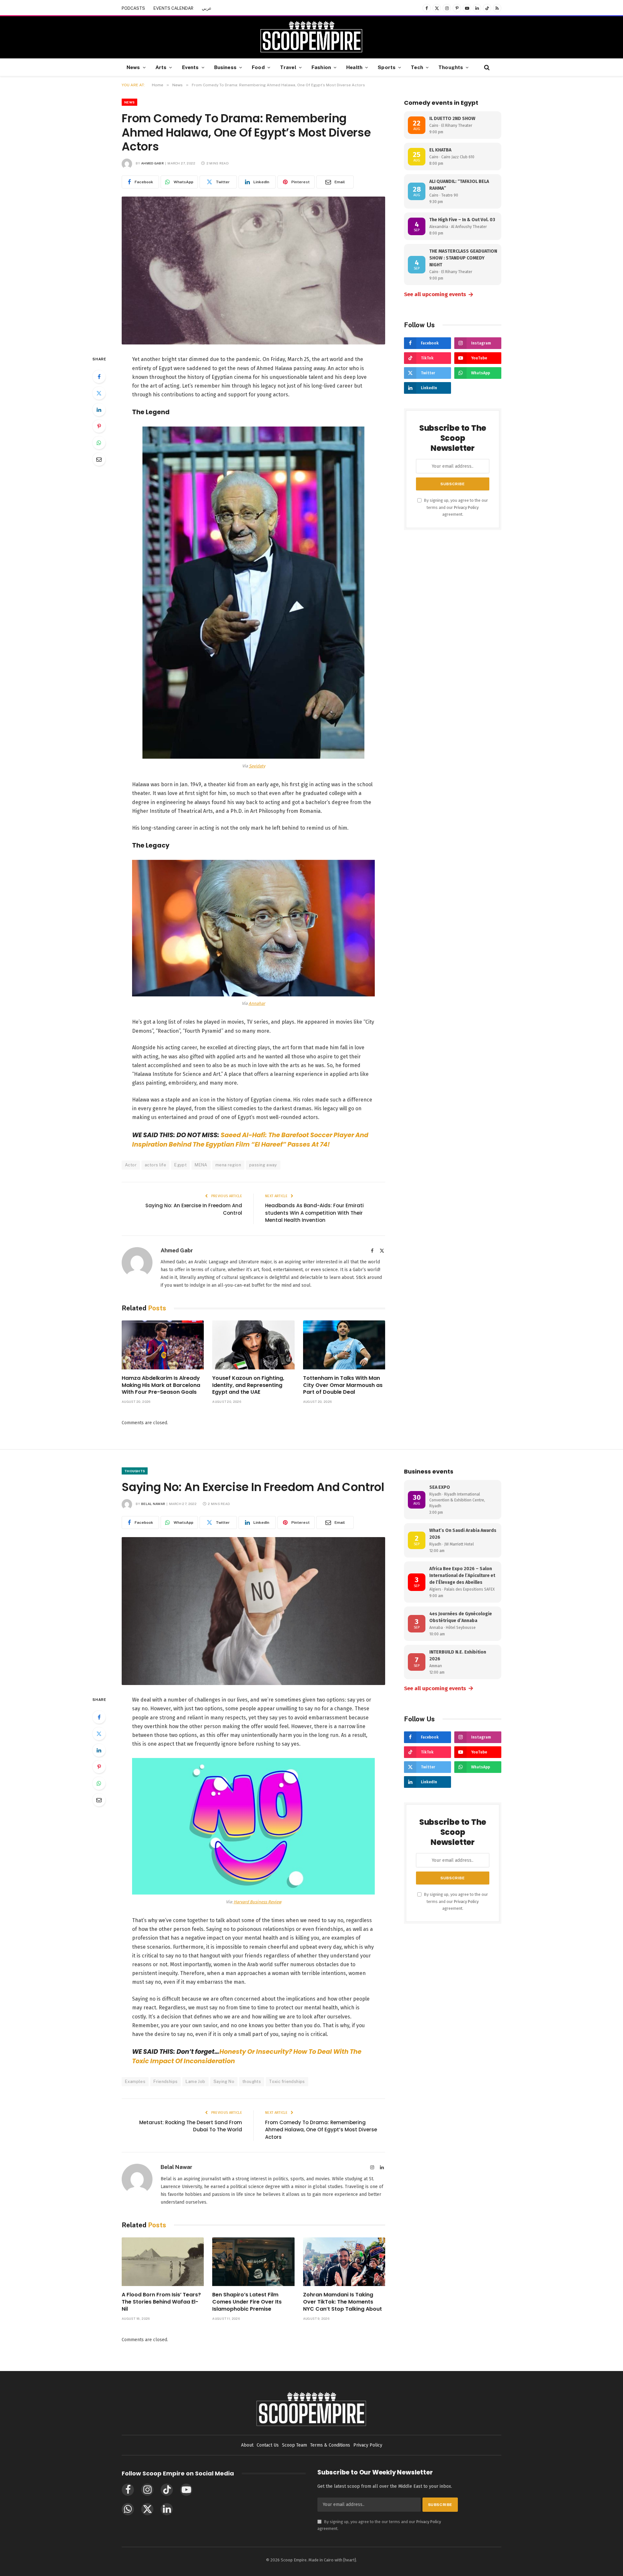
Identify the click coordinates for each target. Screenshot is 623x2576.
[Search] (486, 67)
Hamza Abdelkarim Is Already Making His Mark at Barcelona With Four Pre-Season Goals (161, 1385)
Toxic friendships (287, 2082)
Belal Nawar (153, 1504)
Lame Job (195, 2082)
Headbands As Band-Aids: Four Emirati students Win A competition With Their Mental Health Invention (314, 1213)
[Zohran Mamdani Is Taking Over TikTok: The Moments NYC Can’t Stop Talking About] (344, 2262)
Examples (135, 2082)
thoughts (252, 2082)
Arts (161, 67)
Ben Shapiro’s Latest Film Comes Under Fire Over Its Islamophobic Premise (247, 2302)
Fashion (321, 67)
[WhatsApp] (99, 443)
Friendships (165, 2082)
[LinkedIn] (99, 410)
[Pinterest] (99, 426)
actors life (155, 1165)
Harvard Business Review (257, 1902)
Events (190, 67)
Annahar (257, 1003)
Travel (288, 67)
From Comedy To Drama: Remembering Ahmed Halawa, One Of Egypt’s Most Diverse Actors (321, 2130)
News (133, 67)
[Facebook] (99, 377)
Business (225, 67)
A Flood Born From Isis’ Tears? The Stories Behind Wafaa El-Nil (161, 2302)
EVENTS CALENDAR (173, 8)
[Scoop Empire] (311, 37)
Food (258, 67)
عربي (207, 8)
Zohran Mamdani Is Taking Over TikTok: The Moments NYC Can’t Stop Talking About (342, 2302)
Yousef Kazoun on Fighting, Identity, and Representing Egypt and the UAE (248, 1385)
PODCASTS (133, 8)
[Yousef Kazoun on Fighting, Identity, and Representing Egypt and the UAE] (253, 1345)
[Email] (99, 459)
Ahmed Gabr (153, 163)
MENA (201, 1165)
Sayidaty (257, 766)
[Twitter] (99, 393)
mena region (228, 1165)
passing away (263, 1165)
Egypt (180, 1165)
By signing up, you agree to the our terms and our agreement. (456, 507)
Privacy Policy (466, 507)
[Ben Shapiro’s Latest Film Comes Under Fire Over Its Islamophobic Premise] (253, 2262)
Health (354, 67)
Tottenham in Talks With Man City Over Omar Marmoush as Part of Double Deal (343, 1385)
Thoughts (451, 67)
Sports (387, 67)
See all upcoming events (439, 295)
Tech (417, 67)
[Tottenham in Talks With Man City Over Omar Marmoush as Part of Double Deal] (344, 1345)
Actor (131, 1165)
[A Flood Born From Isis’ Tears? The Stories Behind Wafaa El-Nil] (163, 2262)
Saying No (224, 2082)
